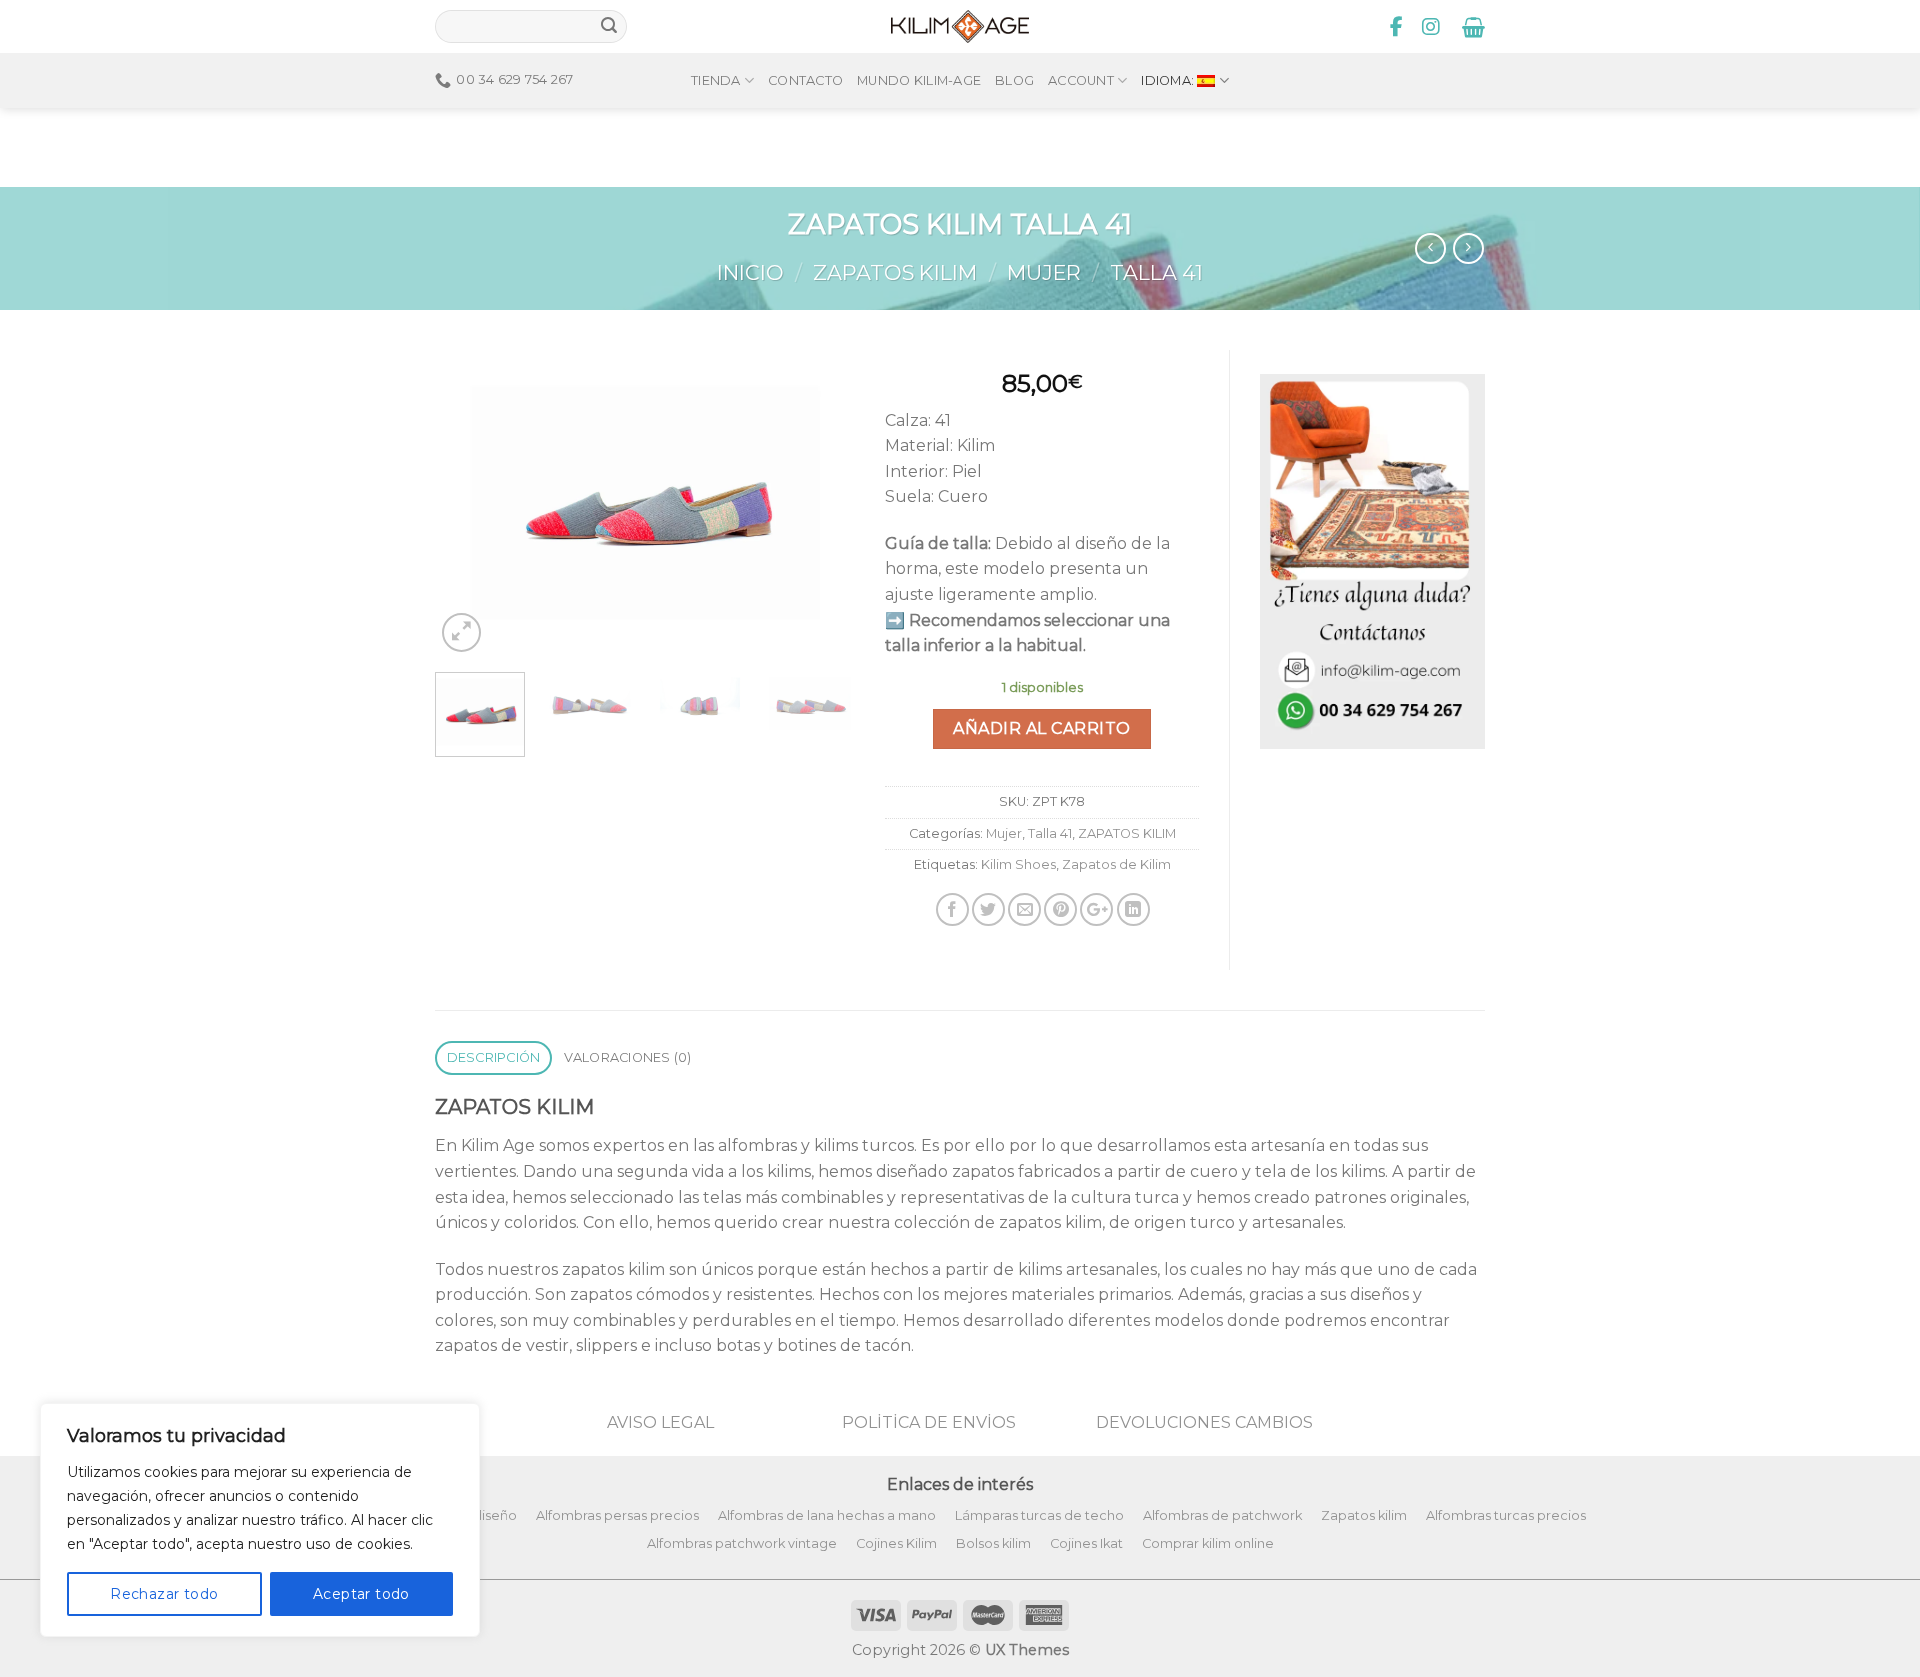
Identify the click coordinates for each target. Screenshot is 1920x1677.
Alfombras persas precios (617, 1515)
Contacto (805, 80)
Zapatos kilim (1364, 1515)
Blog (1014, 80)
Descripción (494, 1057)
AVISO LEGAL (660, 1422)
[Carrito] (1473, 27)
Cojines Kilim (896, 1543)
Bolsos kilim (993, 1543)
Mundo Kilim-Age (919, 80)
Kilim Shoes (1018, 864)
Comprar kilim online (1208, 1543)
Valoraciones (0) (628, 1057)
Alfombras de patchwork (1222, 1515)
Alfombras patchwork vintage (742, 1543)
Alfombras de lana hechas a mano (827, 1515)
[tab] (493, 1058)
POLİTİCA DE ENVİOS (929, 1422)
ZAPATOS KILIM (895, 272)
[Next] (821, 502)
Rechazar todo (164, 1594)
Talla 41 (1156, 272)
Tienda (716, 80)
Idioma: (1169, 80)
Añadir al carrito (1041, 728)
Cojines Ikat (1086, 1543)
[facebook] (1397, 27)
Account (1081, 80)
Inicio (750, 272)
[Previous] (469, 502)
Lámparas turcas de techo (1039, 1515)
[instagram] (1431, 27)
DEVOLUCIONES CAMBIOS (1204, 1422)
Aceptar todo (361, 1594)
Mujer (1044, 272)
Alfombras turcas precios (1506, 1515)
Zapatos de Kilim (1116, 864)
